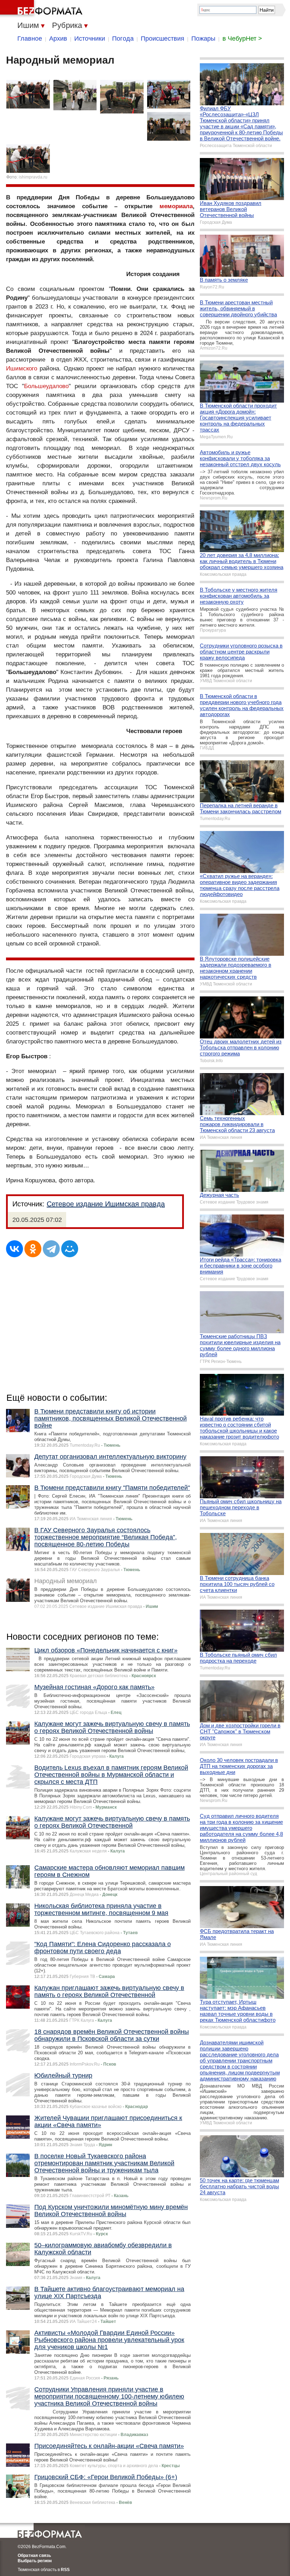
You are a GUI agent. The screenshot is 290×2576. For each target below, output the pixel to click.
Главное (30, 39)
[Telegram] (51, 1249)
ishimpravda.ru (33, 177)
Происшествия (163, 39)
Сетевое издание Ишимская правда (106, 1204)
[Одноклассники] (33, 1249)
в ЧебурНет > (242, 39)
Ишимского (22, 368)
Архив (58, 39)
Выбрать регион (35, 2561)
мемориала (176, 206)
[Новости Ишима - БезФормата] (42, 9)
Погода (123, 39)
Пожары (203, 39)
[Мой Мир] (70, 1249)
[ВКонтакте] (14, 1249)
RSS (65, 2570)
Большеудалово (46, 386)
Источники (90, 39)
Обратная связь (34, 2555)
